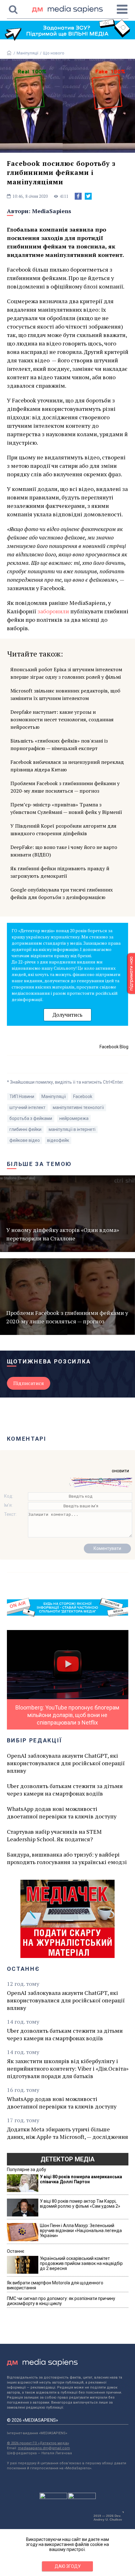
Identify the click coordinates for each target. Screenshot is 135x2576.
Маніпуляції (27, 53)
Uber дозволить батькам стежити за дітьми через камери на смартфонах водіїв (65, 1790)
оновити (120, 1471)
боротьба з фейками (31, 1118)
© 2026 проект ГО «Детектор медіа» (38, 2443)
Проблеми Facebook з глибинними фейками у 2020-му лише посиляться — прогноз (65, 787)
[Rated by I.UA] (53, 2497)
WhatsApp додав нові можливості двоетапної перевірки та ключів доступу (62, 1812)
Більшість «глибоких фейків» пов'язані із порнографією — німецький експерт (59, 744)
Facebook (83, 1096)
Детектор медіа (67, 2159)
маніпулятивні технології (78, 1107)
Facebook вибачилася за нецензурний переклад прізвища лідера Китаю (67, 766)
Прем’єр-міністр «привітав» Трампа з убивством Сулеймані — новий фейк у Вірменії (66, 808)
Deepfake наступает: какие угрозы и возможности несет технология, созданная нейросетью (62, 719)
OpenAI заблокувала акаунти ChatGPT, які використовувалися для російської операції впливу (66, 1763)
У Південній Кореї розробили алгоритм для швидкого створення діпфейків (63, 830)
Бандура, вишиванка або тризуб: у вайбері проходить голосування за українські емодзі (67, 1858)
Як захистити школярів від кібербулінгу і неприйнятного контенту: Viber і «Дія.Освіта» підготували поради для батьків (68, 2068)
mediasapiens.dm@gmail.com (44, 2448)
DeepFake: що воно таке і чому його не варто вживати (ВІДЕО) (64, 851)
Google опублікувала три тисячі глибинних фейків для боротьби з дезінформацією (62, 893)
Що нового (54, 53)
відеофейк (58, 1140)
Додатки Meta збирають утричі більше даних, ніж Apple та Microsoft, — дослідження (67, 2133)
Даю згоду (68, 2566)
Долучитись (67, 1015)
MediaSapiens (52, 211)
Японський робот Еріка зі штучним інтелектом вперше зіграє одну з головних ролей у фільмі (66, 673)
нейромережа (74, 1118)
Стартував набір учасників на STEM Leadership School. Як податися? (54, 1835)
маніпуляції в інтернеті (72, 1129)
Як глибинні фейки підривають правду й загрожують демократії (60, 872)
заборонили (53, 611)
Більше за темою (40, 1164)
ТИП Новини (22, 1096)
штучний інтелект (27, 1107)
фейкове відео (25, 1140)
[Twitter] (88, 196)
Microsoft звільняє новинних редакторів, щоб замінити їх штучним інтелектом (65, 694)
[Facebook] (78, 196)
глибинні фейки (25, 1129)
